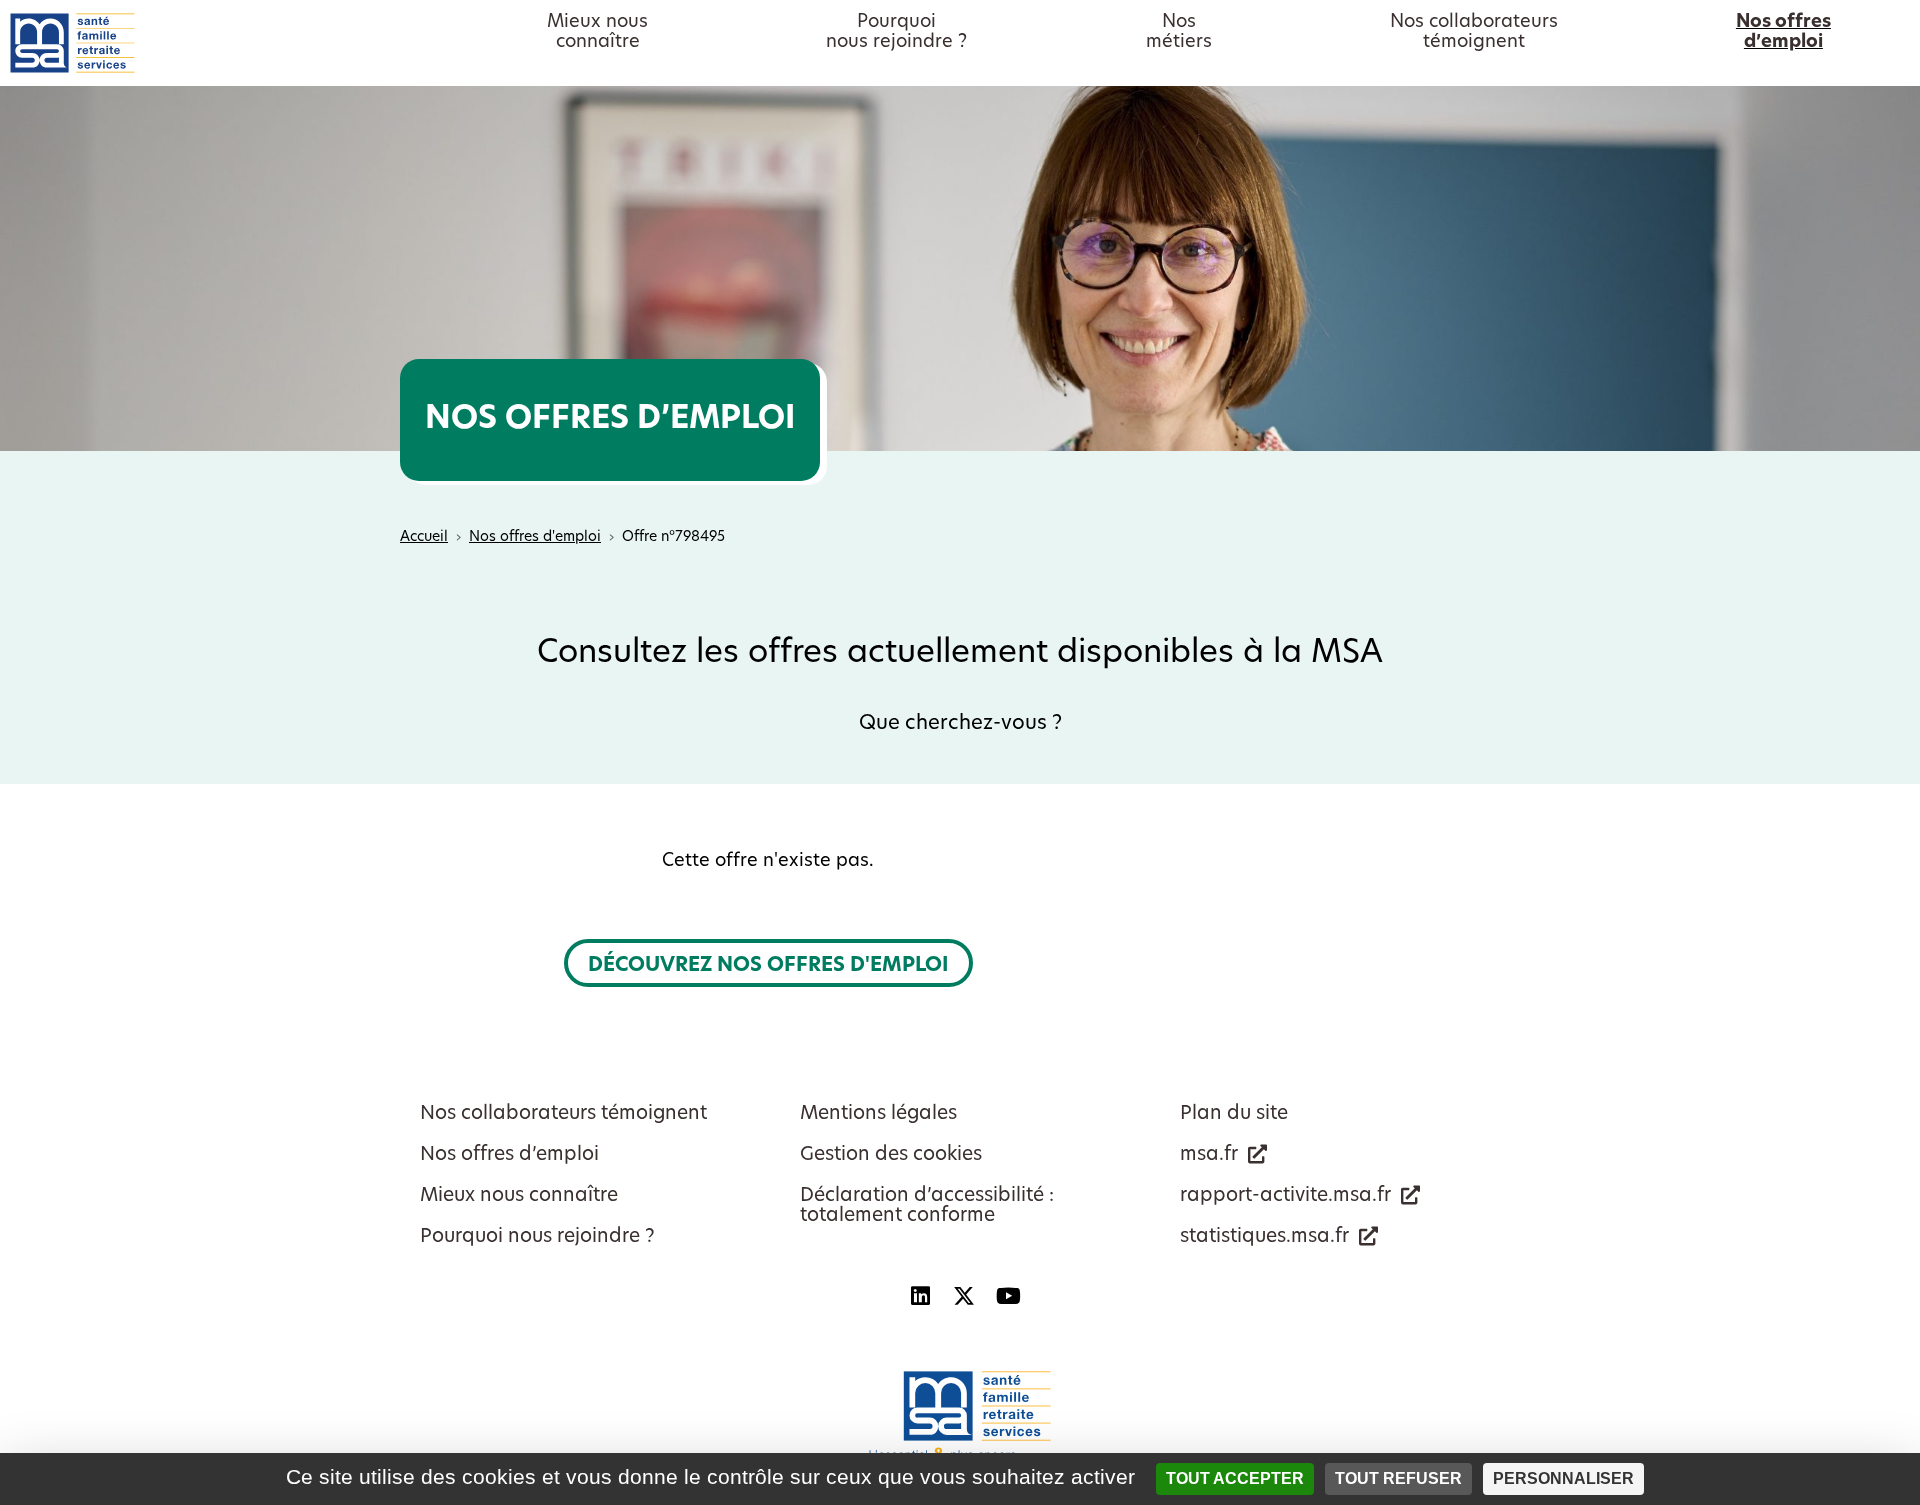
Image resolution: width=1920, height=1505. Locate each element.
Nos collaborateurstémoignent (1474, 33)
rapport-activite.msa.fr (1285, 1196)
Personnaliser (1563, 1478)
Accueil (424, 537)
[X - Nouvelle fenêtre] (964, 1296)
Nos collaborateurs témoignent (563, 1114)
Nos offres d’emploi (509, 1155)
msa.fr (1209, 1155)
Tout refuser (1398, 1478)
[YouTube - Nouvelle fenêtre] (1008, 1296)
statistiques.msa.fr (1264, 1237)
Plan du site (1234, 1114)
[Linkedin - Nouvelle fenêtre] (920, 1296)
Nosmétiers (1179, 33)
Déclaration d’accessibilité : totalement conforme (927, 1206)
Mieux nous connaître (519, 1196)
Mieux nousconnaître (597, 33)
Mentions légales (878, 1114)
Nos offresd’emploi (1783, 33)
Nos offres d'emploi (535, 537)
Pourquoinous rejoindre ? (896, 33)
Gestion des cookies (891, 1155)
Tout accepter (1235, 1478)
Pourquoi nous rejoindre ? (537, 1237)
